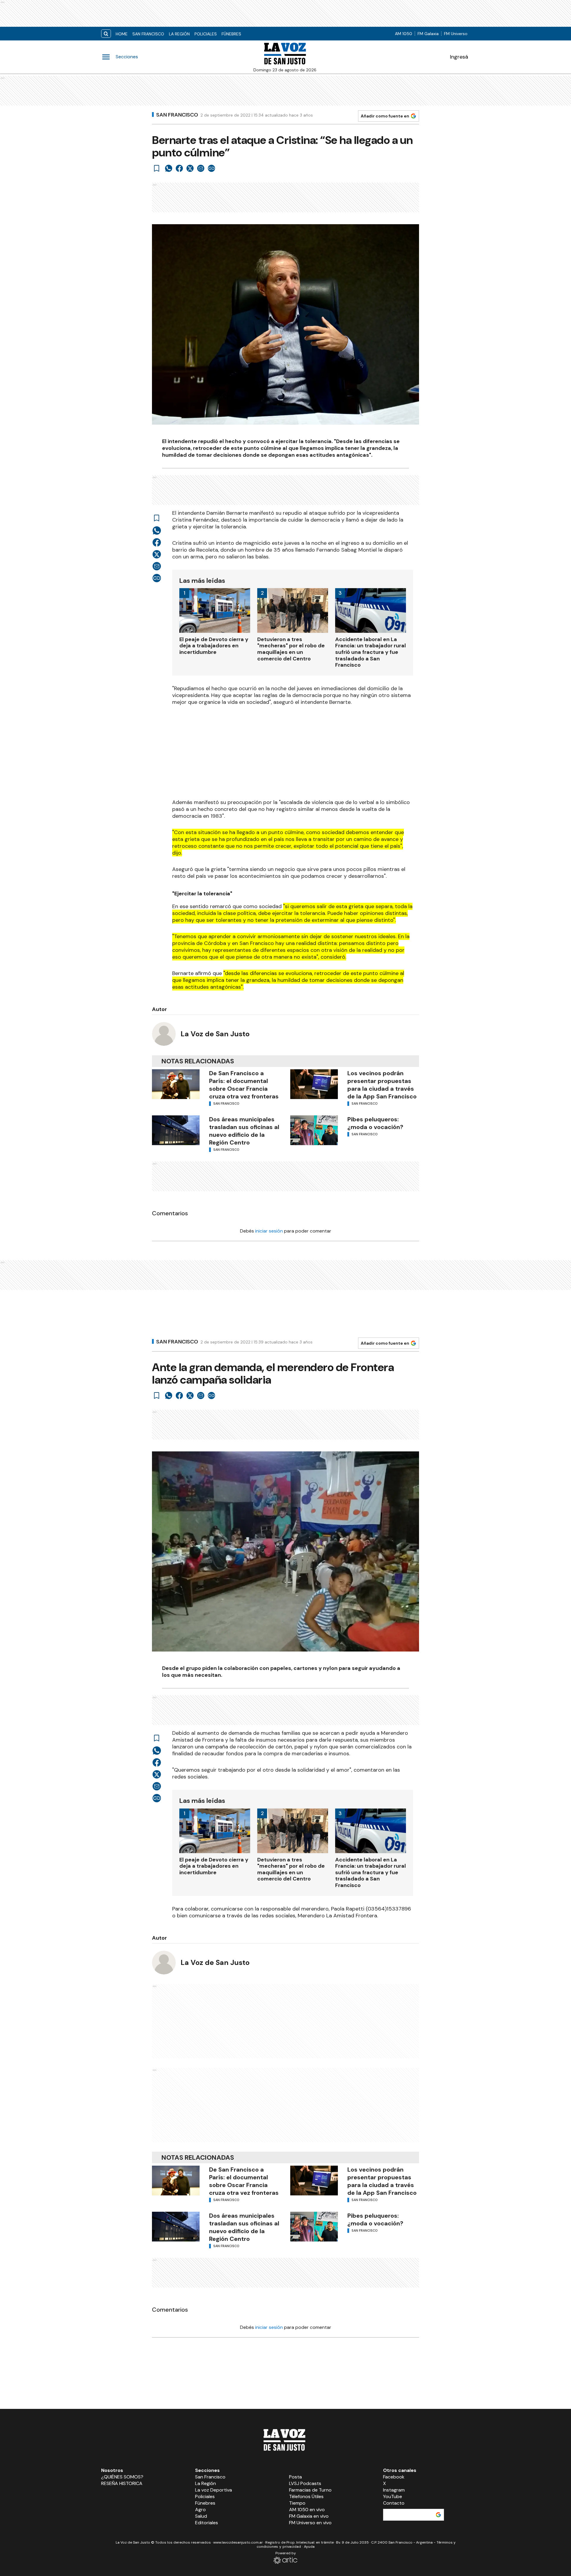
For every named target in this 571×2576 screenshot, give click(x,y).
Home (122, 34)
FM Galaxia (428, 34)
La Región (179, 34)
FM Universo (456, 34)
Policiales (206, 34)
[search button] (106, 34)
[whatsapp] (169, 168)
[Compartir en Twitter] (190, 168)
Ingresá (459, 57)
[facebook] (179, 168)
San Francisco (148, 34)
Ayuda (309, 2547)
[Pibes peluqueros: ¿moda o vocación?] (314, 1130)
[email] (201, 168)
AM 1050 (404, 34)
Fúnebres (231, 34)
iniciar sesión (269, 1231)
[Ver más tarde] (157, 168)
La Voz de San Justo (215, 1034)
